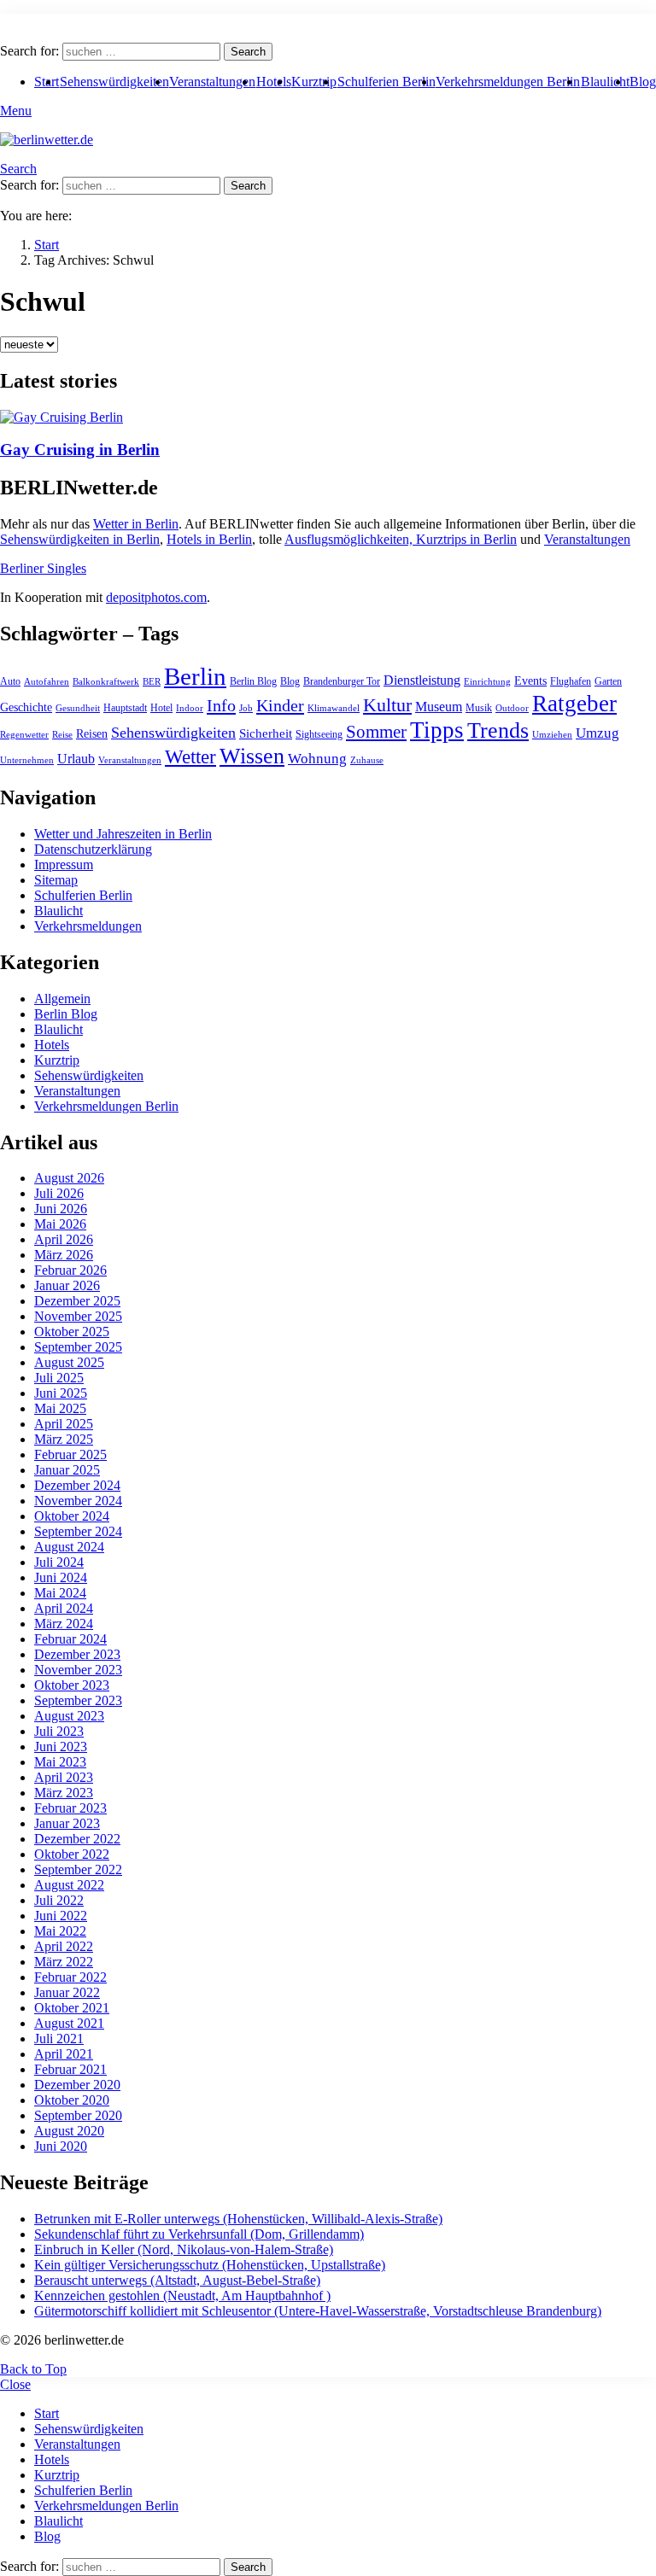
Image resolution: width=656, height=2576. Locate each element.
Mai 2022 (60, 1931)
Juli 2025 (59, 1378)
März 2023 (64, 1793)
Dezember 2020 (77, 2085)
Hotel (161, 708)
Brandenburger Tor (342, 681)
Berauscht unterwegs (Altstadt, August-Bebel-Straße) (177, 2280)
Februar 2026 (70, 1270)
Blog (643, 82)
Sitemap (56, 880)
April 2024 (64, 1608)
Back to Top (33, 2369)
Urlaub (76, 759)
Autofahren (47, 682)
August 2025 (69, 1362)
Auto (10, 681)
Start (47, 2413)
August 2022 (69, 1885)
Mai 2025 (60, 1408)
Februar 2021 (70, 2069)
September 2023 (78, 1700)
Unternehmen (27, 760)
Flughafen (571, 681)
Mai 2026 (60, 1224)
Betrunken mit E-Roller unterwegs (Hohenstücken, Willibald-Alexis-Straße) (238, 2219)
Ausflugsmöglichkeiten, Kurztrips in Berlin (401, 539)
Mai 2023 (60, 1762)
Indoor (190, 708)
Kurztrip (314, 82)
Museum (439, 707)
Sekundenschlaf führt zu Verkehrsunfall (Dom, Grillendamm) (199, 2234)
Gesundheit (78, 708)
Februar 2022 (70, 1977)
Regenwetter (24, 735)
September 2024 (78, 1531)
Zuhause (367, 760)
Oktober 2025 (72, 1332)
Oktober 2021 (72, 2008)
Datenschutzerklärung (93, 849)
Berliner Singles (43, 568)
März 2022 (64, 1962)
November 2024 (78, 1501)
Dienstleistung (422, 680)
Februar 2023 (70, 1808)
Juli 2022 (59, 1900)
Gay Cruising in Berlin (80, 450)
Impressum (64, 865)
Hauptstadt (125, 708)
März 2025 (64, 1439)
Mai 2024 (60, 1593)
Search (248, 52)
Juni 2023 (61, 1747)
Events (530, 681)
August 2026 (69, 1178)
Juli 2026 (59, 1193)
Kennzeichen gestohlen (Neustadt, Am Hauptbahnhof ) (182, 2296)
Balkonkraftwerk (106, 682)
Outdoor (512, 708)
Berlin (195, 676)
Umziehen (552, 735)
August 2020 (69, 2131)
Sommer (376, 732)
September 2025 (78, 1347)
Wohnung (317, 759)
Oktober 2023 (72, 1685)
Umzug (597, 733)
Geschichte (26, 707)
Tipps (437, 730)
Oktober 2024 (72, 1516)
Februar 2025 (70, 1454)
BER (152, 682)
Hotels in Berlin (209, 539)
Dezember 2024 (77, 1485)
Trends (498, 730)
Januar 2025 (67, 1470)
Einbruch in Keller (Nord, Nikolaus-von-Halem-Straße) (184, 2249)
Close (15, 2384)
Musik (479, 708)
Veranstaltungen (212, 82)
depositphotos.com (156, 597)
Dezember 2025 (77, 1301)
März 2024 (64, 1624)
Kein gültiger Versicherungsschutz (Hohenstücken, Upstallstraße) (210, 2265)
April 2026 (64, 1239)
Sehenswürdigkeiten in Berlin (80, 539)
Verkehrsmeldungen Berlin (508, 82)
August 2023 (69, 1716)
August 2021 (69, 2023)
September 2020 (78, 2115)
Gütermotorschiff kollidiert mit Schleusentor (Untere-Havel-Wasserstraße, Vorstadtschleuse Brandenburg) (318, 2311)
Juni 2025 (61, 1393)
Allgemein (62, 999)
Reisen (92, 734)
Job (246, 708)
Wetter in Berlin (136, 524)
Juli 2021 (59, 2039)
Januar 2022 (67, 1992)
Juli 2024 (59, 1562)
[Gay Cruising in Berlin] (328, 418)
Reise (62, 735)
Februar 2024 (70, 1639)
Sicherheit (266, 733)
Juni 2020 (61, 2146)
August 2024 (69, 1547)
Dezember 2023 (77, 1654)
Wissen (252, 756)
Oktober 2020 (72, 2100)
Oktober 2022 (72, 1854)
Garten (608, 681)
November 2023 (78, 1670)
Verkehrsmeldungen (88, 926)
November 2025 (78, 1316)
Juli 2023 (59, 1731)
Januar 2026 (67, 1285)
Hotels (274, 82)
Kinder (280, 705)
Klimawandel (334, 708)
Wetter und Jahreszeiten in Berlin (123, 834)
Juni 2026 (61, 1209)
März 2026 (64, 1255)
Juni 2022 (61, 1916)
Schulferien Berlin (387, 82)
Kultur (387, 705)
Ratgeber (574, 704)
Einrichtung (487, 682)
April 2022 (64, 1946)
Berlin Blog (253, 681)
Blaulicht (605, 82)
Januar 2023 (67, 1823)
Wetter (190, 756)
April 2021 (64, 2054)
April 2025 (64, 1424)
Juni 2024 (61, 1577)
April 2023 (64, 1777)
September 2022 (78, 1869)
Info (221, 705)
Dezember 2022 (77, 1839)
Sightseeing (319, 734)
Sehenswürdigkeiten (114, 82)
